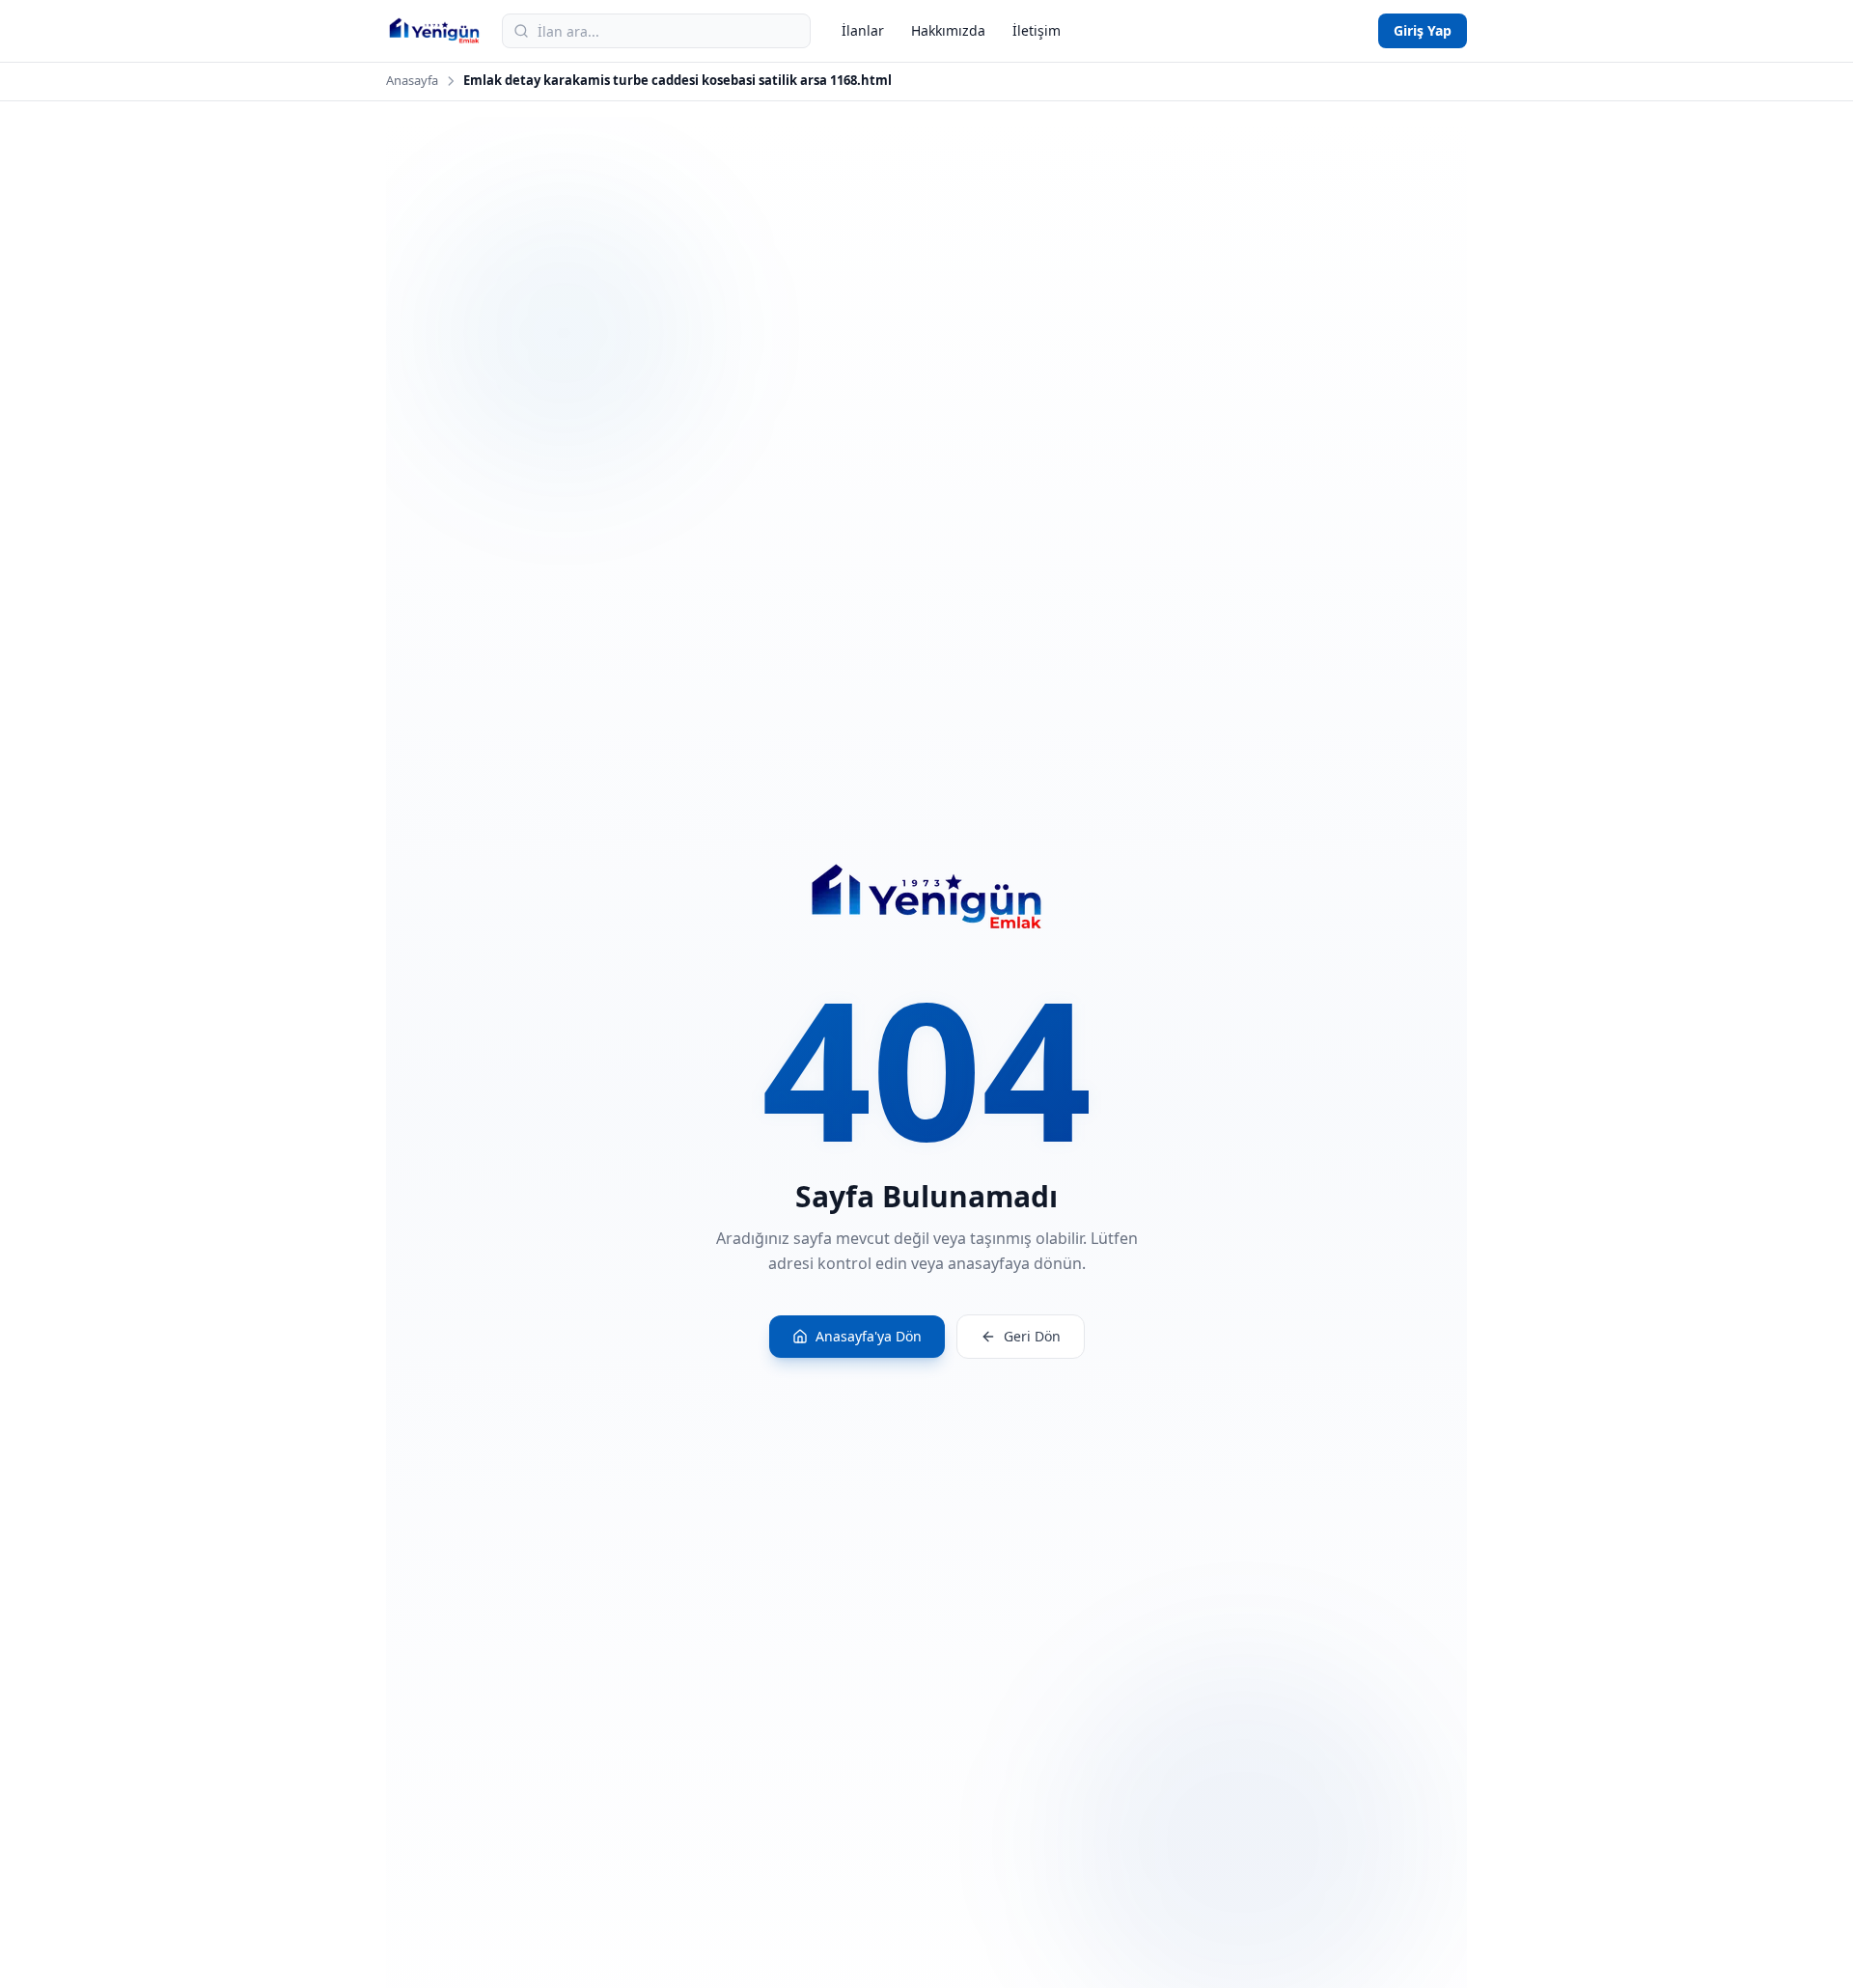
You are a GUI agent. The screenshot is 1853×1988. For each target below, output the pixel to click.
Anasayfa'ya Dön (869, 1336)
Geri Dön (1032, 1336)
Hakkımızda (948, 30)
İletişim (1037, 30)
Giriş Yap (1423, 30)
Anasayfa (412, 80)
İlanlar (863, 30)
